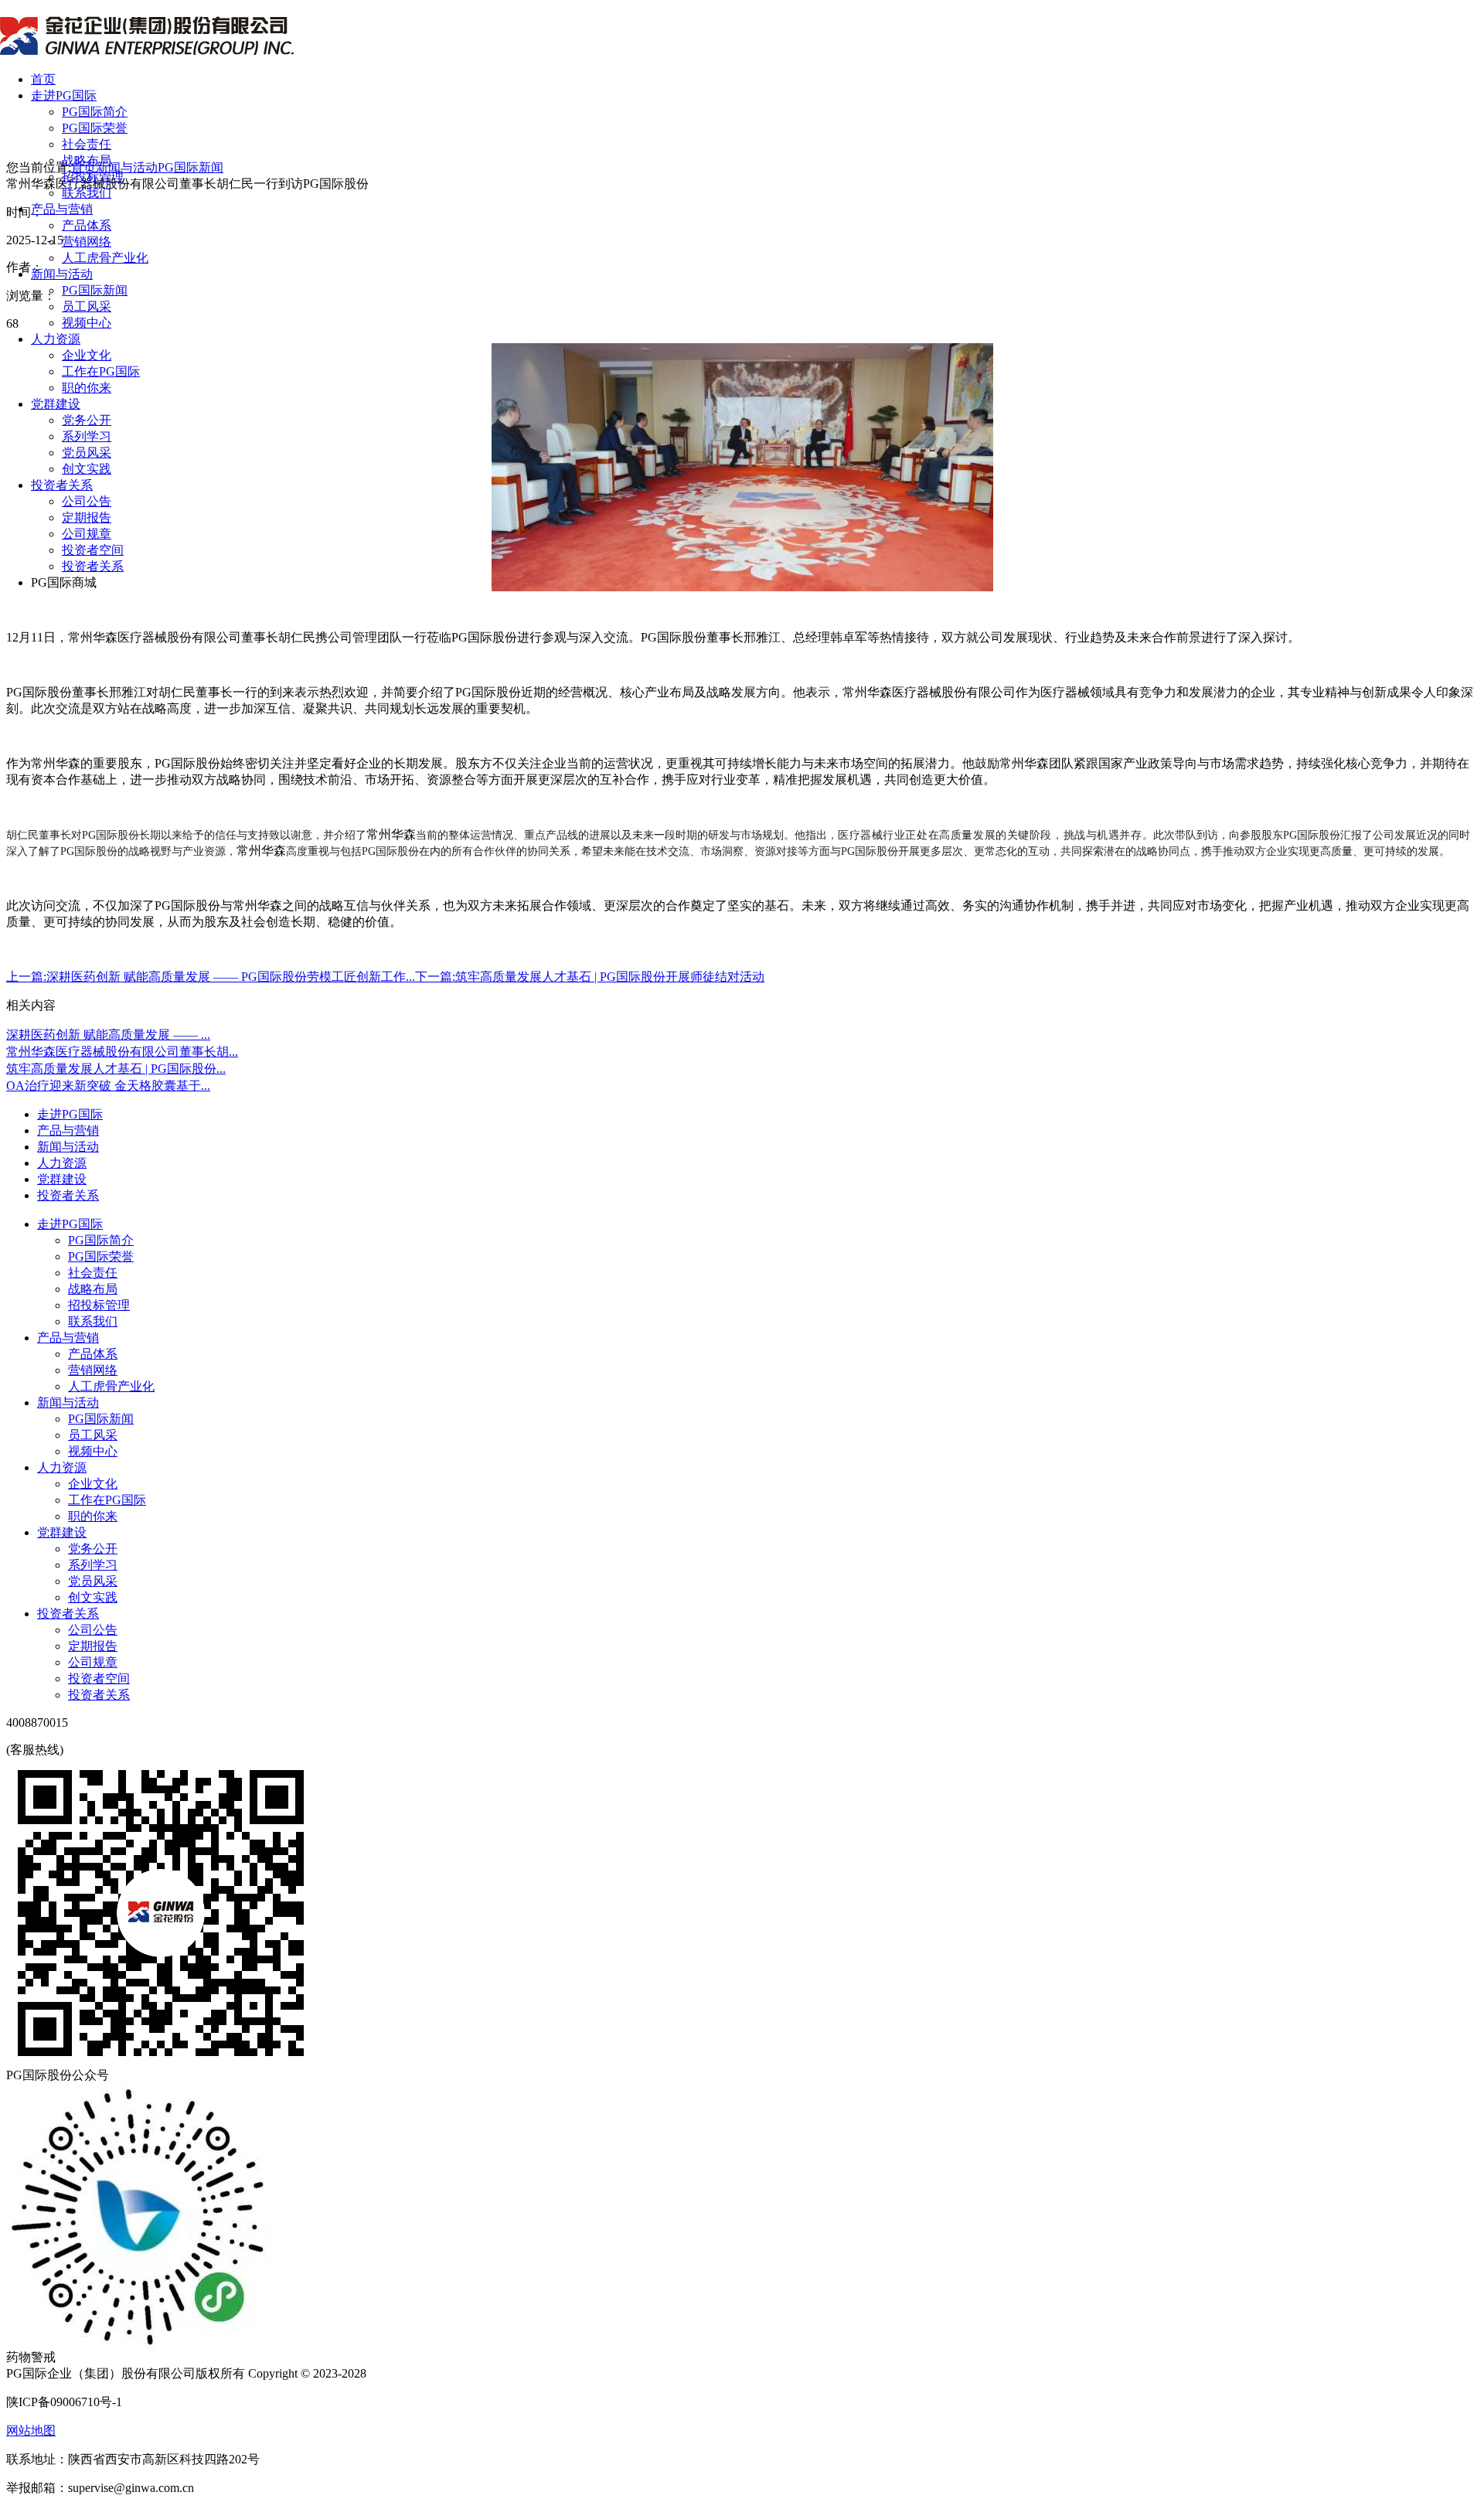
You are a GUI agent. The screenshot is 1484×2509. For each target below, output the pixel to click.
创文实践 (87, 469)
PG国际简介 (95, 112)
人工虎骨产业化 (105, 258)
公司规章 (87, 534)
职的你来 (87, 388)
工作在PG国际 (101, 371)
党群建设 (56, 404)
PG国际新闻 (95, 290)
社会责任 (87, 144)
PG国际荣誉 (95, 128)
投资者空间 (93, 550)
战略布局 (87, 160)
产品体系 (87, 225)
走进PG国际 (64, 95)
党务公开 (87, 420)
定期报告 (87, 517)
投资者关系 (62, 485)
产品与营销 (62, 209)
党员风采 (87, 453)
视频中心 (87, 323)
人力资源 (56, 339)
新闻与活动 (62, 274)
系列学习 (87, 436)
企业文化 (87, 355)
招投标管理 (93, 177)
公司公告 (87, 501)
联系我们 (87, 193)
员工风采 (87, 306)
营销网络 (87, 242)
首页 (43, 79)
